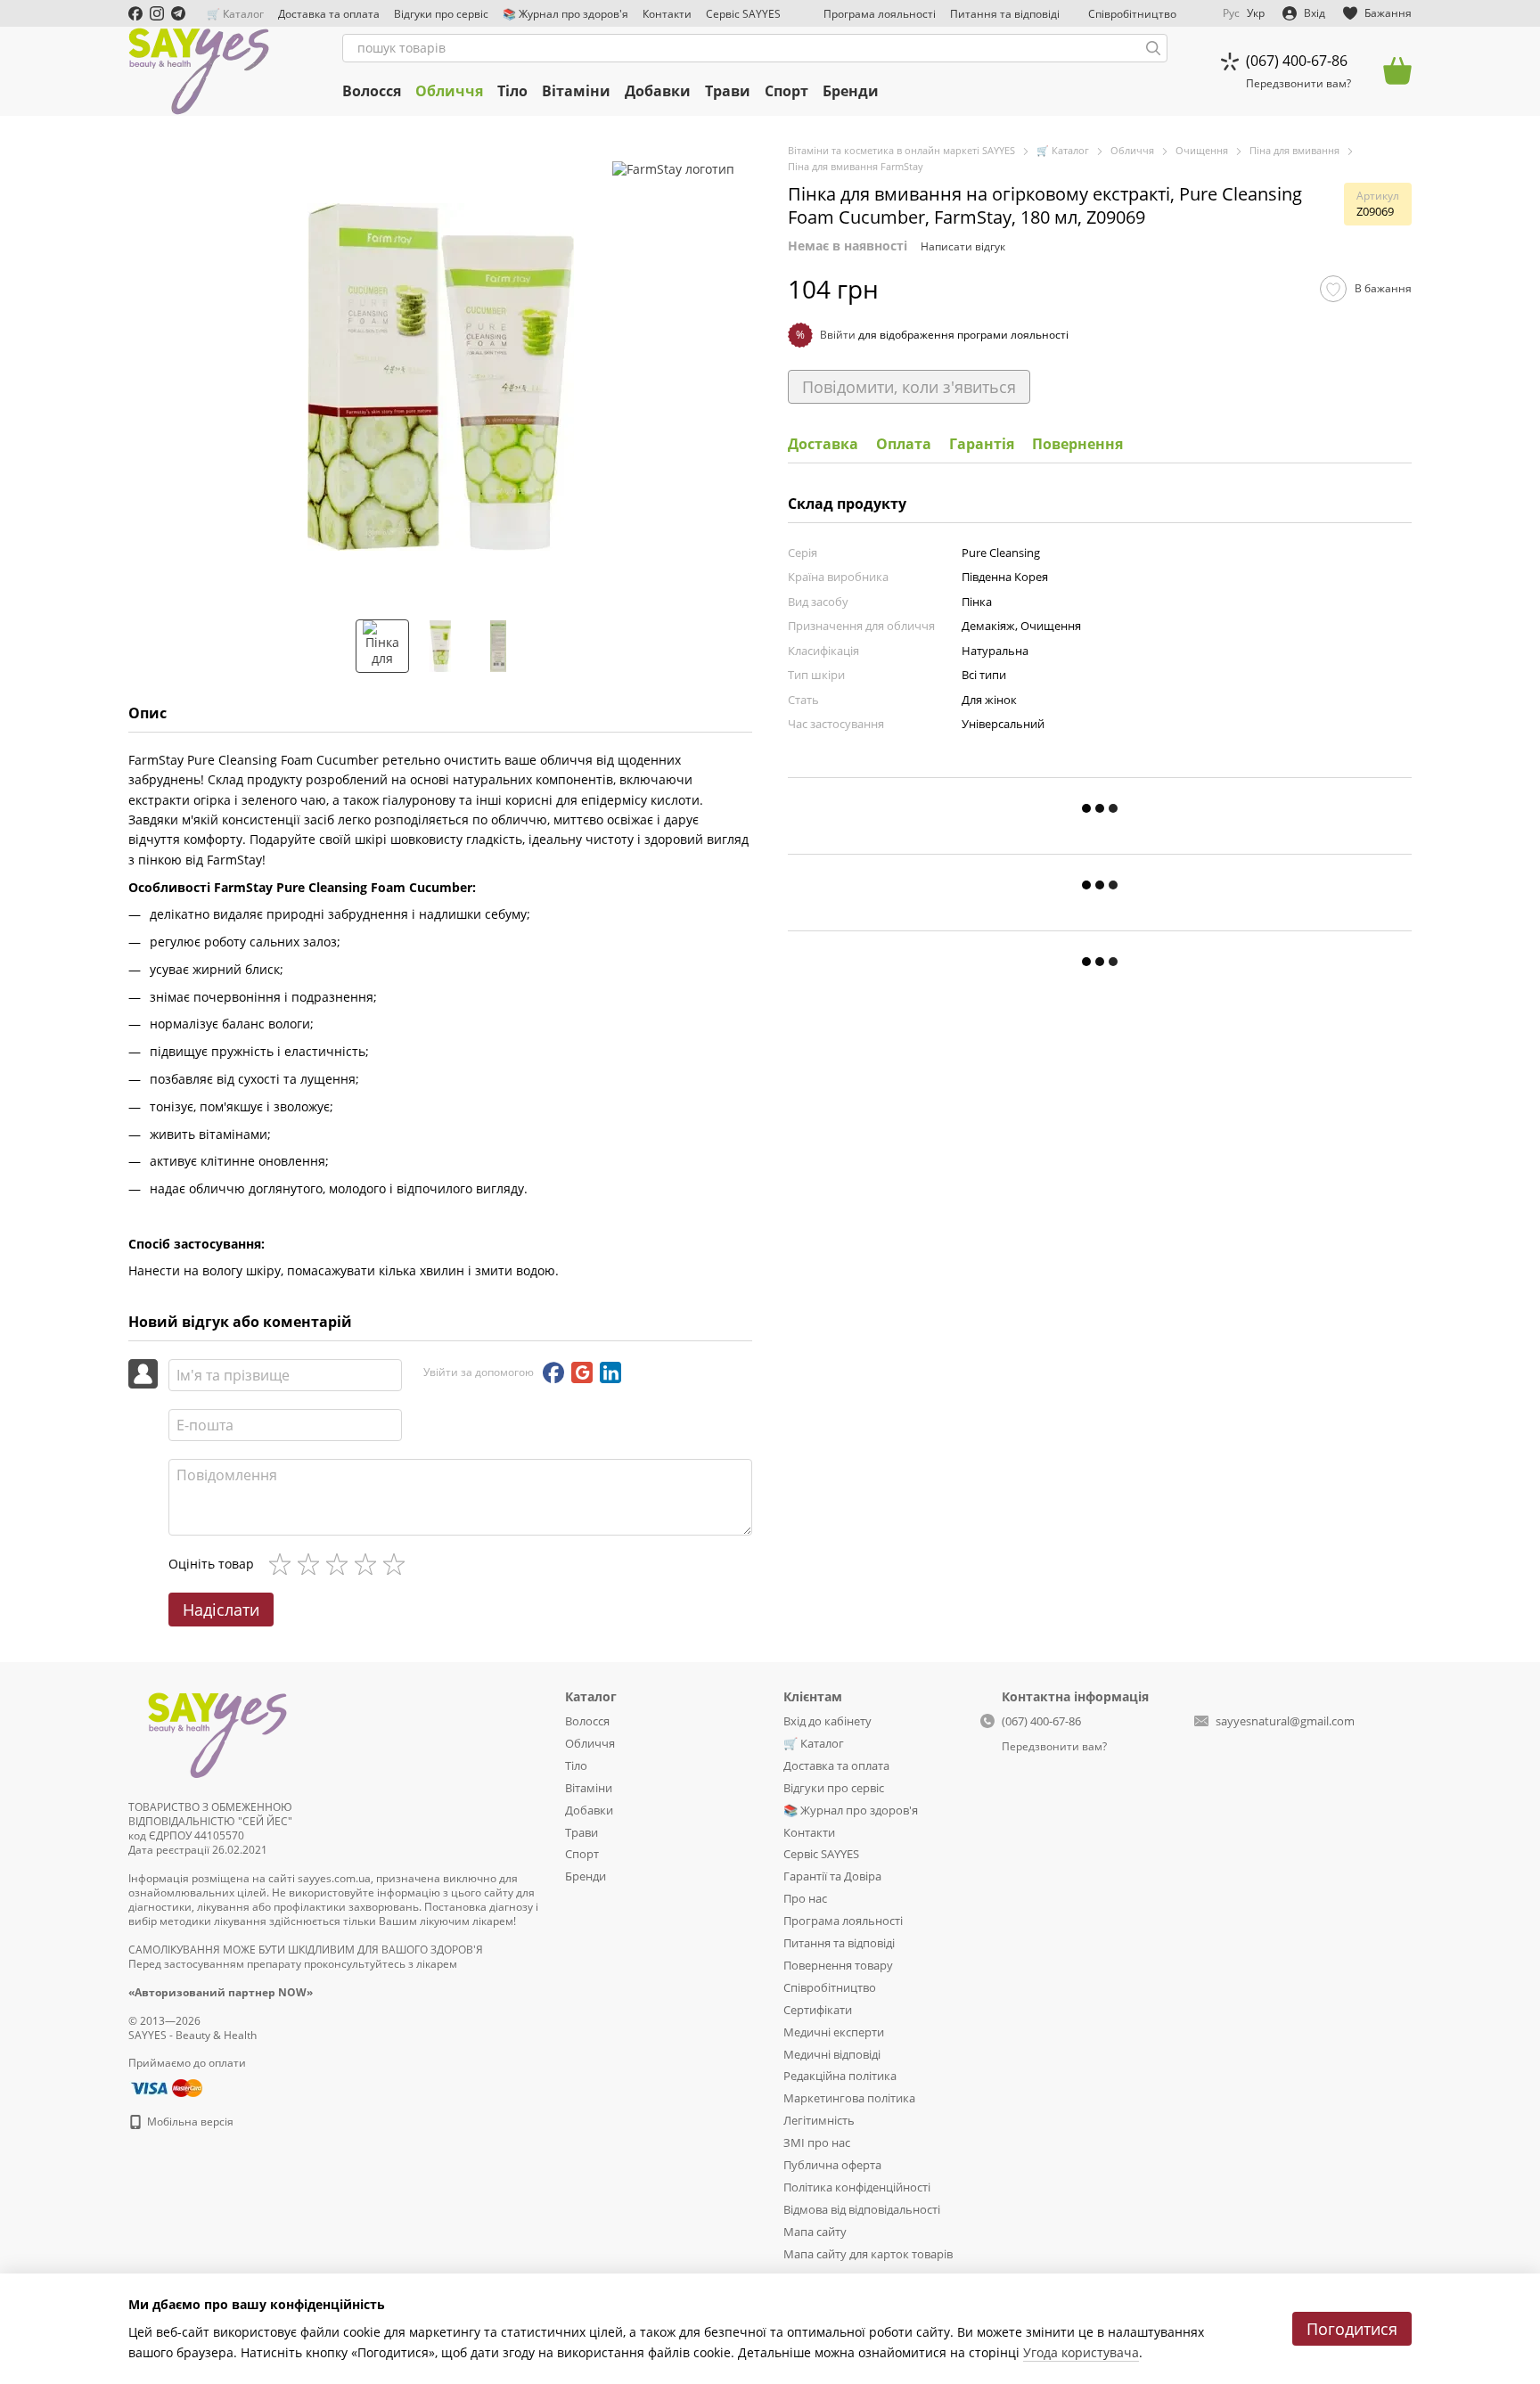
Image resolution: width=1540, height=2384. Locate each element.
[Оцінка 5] (397, 1564)
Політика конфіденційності (857, 2187)
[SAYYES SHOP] (217, 1732)
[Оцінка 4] (369, 1564)
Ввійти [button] (838, 335)
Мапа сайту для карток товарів (868, 2254)
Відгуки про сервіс (441, 14)
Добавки (658, 91)
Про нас (805, 1898)
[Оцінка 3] (340, 1564)
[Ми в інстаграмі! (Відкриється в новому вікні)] (157, 13)
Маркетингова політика (849, 2098)
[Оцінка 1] (283, 1564)
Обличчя (449, 91)
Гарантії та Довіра (832, 1876)
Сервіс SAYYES (743, 14)
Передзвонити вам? (1298, 84)
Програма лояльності (880, 14)
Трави (728, 91)
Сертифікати (818, 2010)
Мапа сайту (815, 2232)
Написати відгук (963, 246)
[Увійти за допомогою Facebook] (553, 1372)
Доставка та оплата (329, 14)
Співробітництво (1132, 14)
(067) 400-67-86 (1297, 61)
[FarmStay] (673, 169)
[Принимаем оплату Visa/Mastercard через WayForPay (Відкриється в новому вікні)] (165, 2087)
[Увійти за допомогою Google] (582, 1372)
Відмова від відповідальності (862, 2209)
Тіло (512, 91)
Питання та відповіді (1005, 14)
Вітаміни (576, 91)
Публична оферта (832, 2165)
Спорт (786, 91)
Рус (1231, 13)
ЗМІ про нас (817, 2142)
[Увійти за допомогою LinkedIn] (610, 1372)
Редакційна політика (840, 2076)
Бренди (851, 91)
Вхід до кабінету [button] (827, 1721)
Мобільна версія (189, 2122)
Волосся (372, 91)
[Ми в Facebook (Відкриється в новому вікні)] (135, 13)
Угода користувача (1081, 2352)
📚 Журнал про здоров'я (565, 14)
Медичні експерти (834, 2032)
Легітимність (819, 2120)
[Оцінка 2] (312, 1564)
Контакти (667, 14)
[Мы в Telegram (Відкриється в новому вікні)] (178, 13)
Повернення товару (838, 1965)
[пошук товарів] (1153, 48)
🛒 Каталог (235, 14)
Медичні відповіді (832, 2054)
